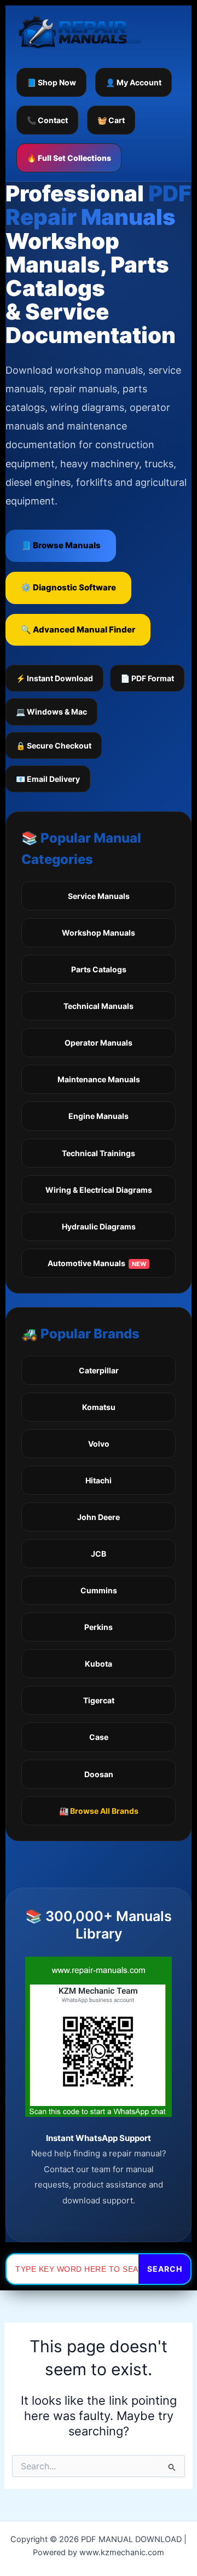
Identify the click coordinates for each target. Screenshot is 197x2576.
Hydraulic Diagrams (99, 1226)
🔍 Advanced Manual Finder (78, 630)
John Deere (99, 1517)
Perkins (99, 1627)
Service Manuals (99, 896)
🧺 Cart (111, 120)
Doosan (99, 1774)
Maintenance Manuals (99, 1079)
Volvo (99, 1444)
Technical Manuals (99, 1006)
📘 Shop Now (51, 82)
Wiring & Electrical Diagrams (99, 1190)
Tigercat (99, 1700)
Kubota (99, 1664)
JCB (99, 1554)
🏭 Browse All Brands (99, 1811)
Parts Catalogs (99, 969)
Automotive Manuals (97, 1263)
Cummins (99, 1590)
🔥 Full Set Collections (69, 158)
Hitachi (99, 1480)
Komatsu (99, 1407)
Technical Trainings (99, 1153)
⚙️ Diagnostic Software (68, 587)
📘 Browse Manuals (61, 545)
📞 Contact (47, 120)
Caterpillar (99, 1370)
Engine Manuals (99, 1116)
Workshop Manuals (99, 933)
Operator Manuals (99, 1043)
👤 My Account (134, 82)
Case (99, 1737)
